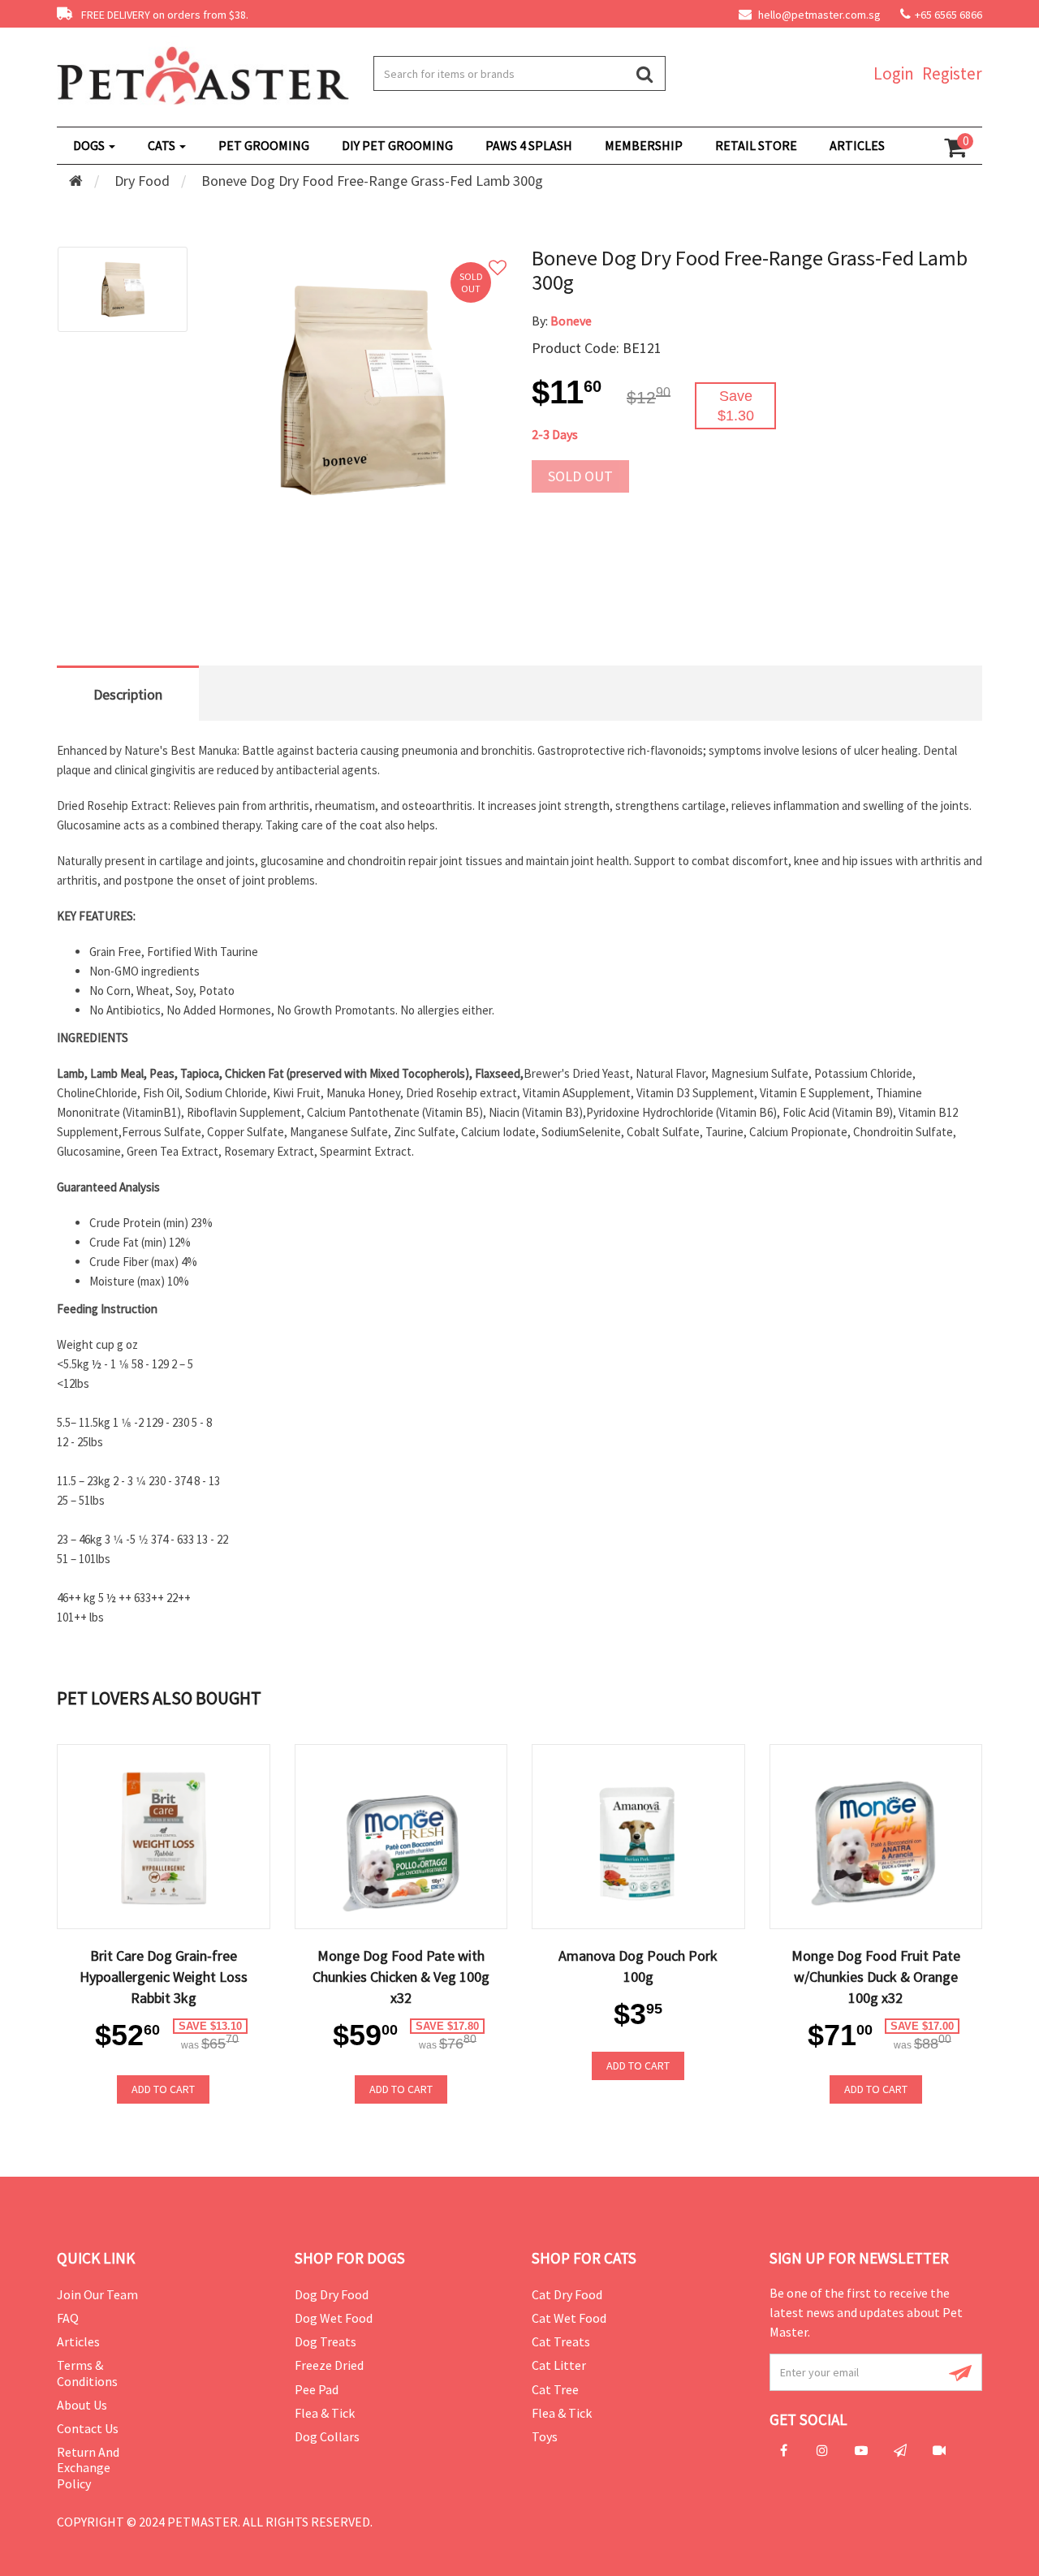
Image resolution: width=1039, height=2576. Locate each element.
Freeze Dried (329, 2365)
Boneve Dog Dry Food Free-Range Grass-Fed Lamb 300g (372, 181)
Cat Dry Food (567, 2294)
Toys (545, 2436)
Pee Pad (317, 2389)
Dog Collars (327, 2436)
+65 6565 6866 (948, 15)
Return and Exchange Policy (88, 2467)
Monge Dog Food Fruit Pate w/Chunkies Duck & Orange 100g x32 (876, 1977)
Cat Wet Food (569, 2318)
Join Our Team (97, 2294)
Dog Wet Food (334, 2318)
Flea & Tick (325, 2413)
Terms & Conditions (87, 2373)
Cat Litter (559, 2365)
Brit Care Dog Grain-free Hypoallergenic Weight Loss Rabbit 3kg (164, 1977)
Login (894, 73)
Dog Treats (325, 2341)
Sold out (580, 476)
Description (128, 694)
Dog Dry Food (332, 2294)
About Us (82, 2405)
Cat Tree (555, 2389)
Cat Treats (561, 2341)
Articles (78, 2341)
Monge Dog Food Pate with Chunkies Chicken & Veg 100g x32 (401, 1977)
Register (952, 73)
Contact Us (88, 2428)
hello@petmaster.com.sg (818, 15)
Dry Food (142, 181)
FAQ (68, 2318)
